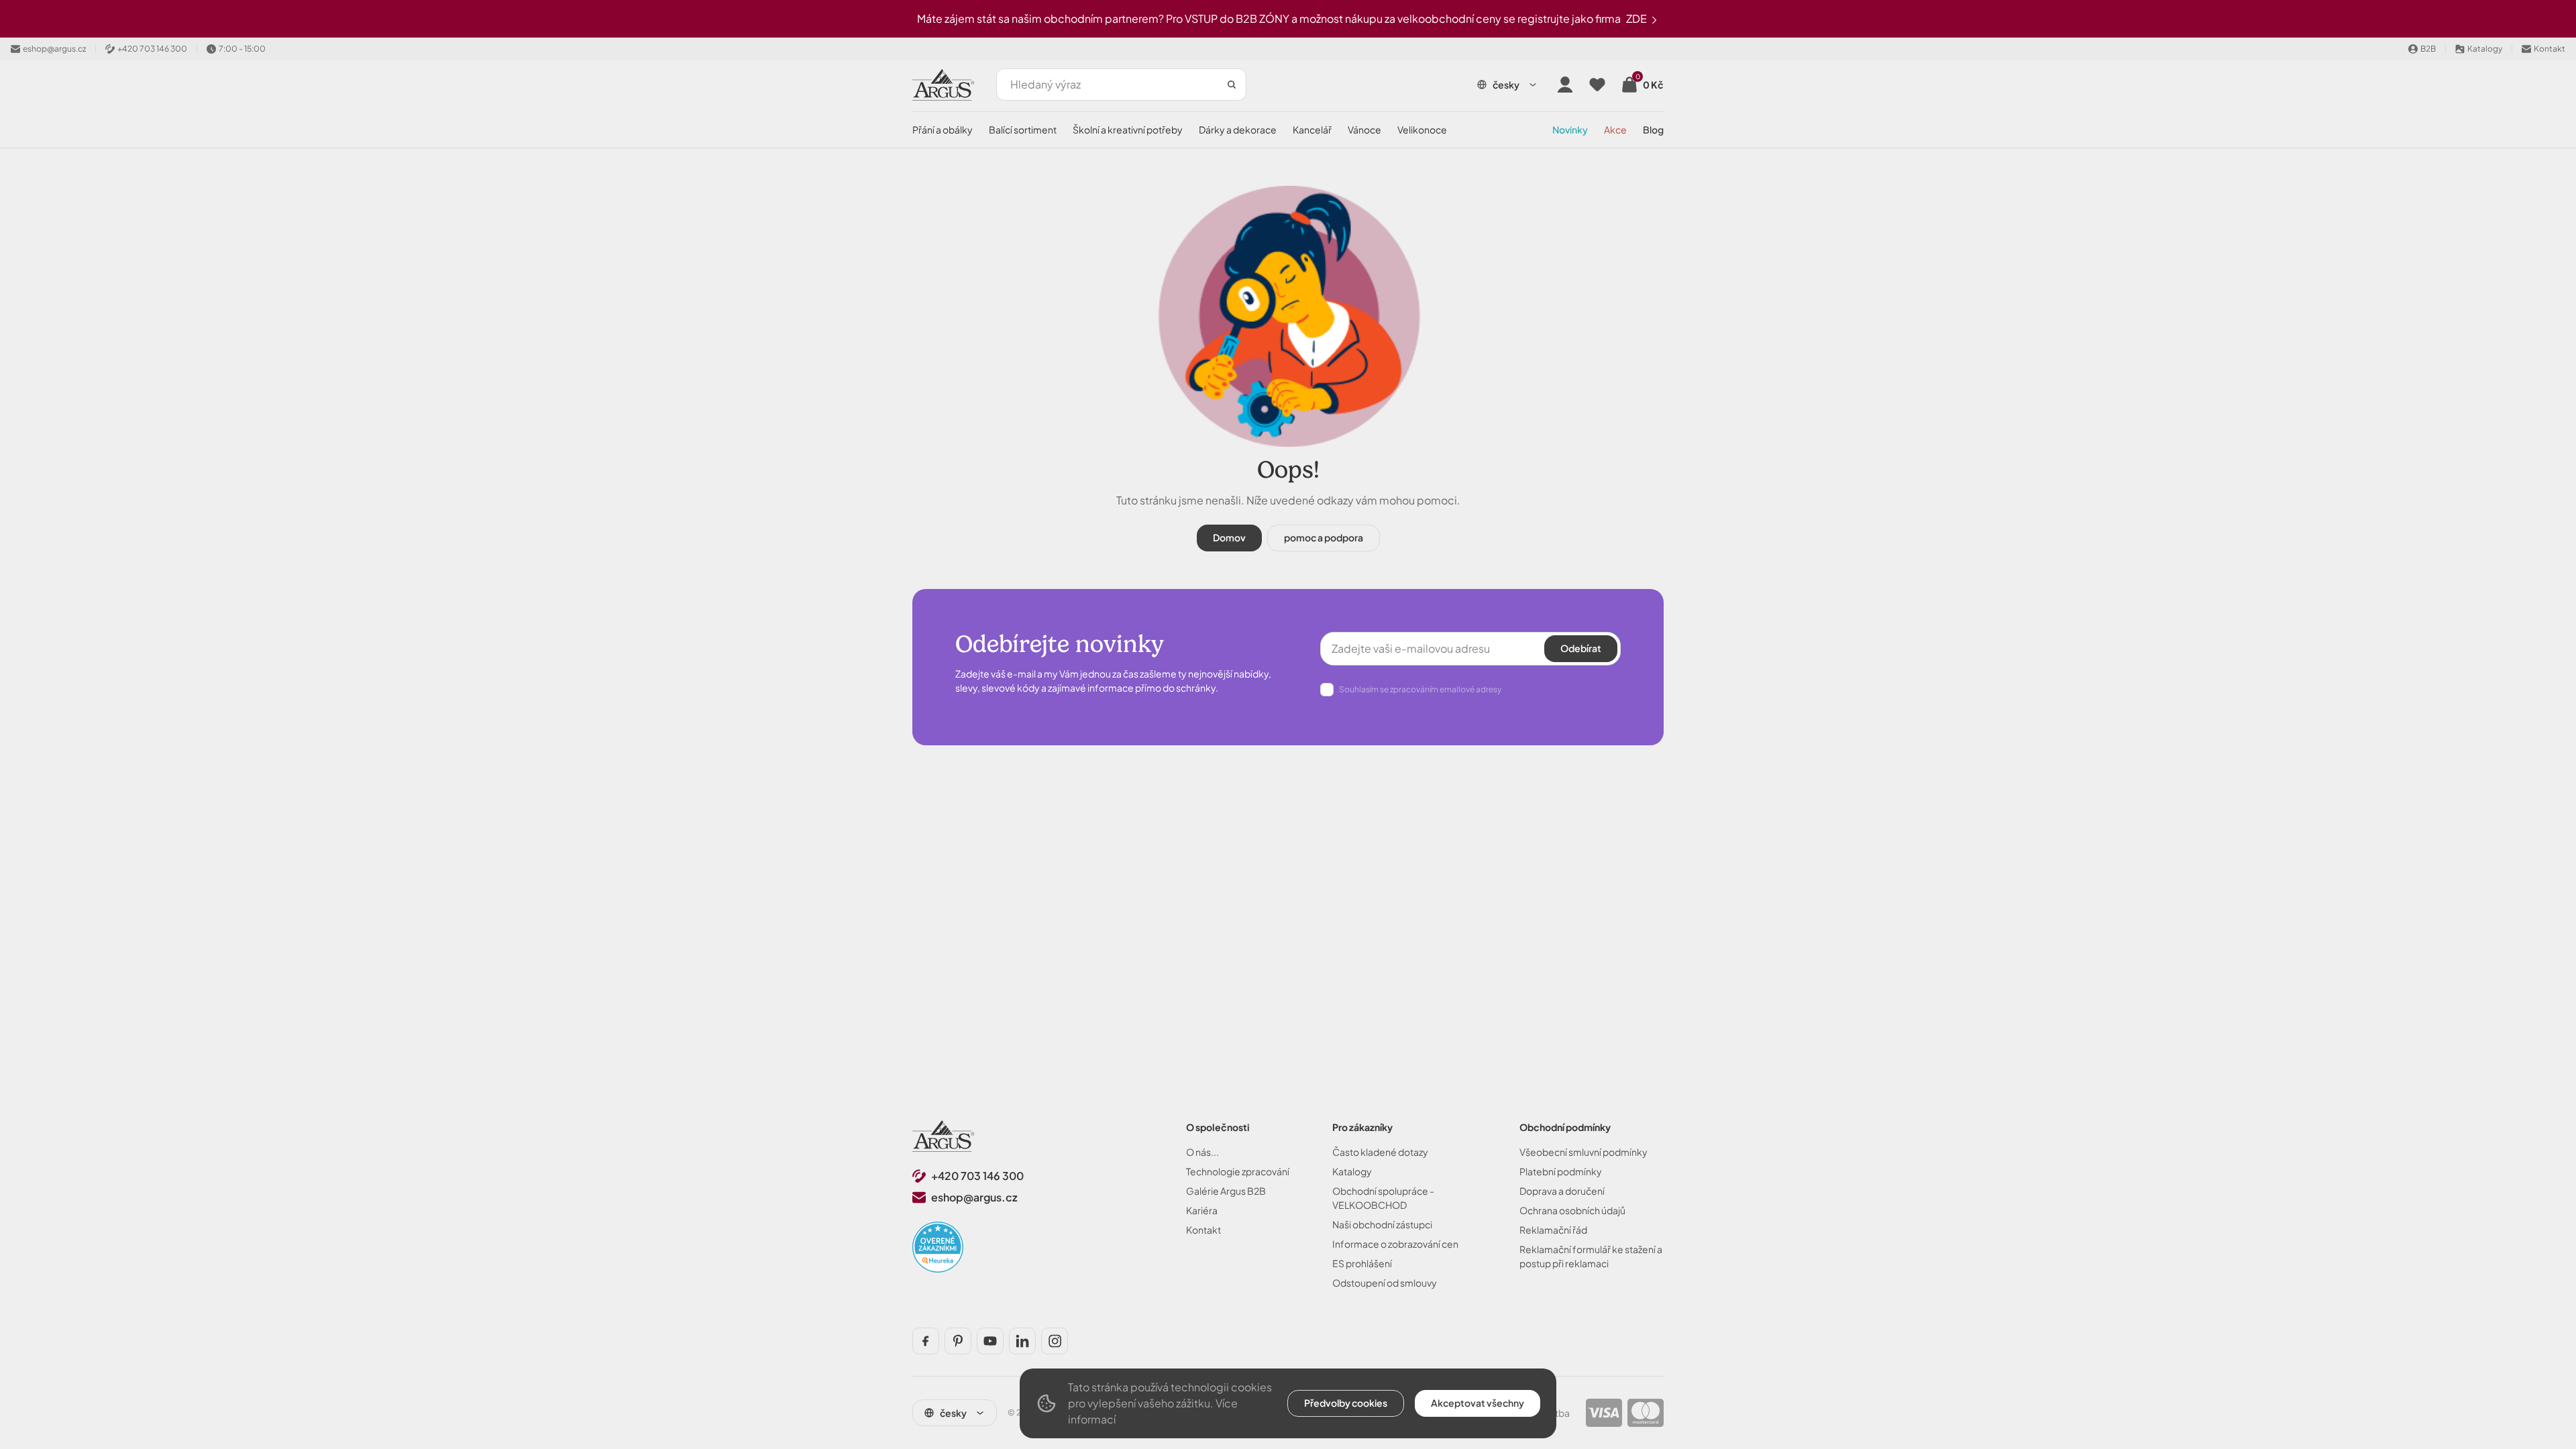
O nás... (1202, 1152)
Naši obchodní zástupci (1382, 1224)
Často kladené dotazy (1380, 1152)
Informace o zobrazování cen (1395, 1244)
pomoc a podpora (1324, 537)
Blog (1653, 129)
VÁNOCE (1364, 129)
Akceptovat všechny (1478, 1403)
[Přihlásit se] (1565, 85)
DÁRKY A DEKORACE (1238, 129)
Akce (1615, 129)
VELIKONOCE (1422, 129)
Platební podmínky (1561, 1171)
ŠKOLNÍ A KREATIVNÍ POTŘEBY (1128, 129)
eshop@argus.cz (974, 1197)
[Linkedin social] (1022, 1341)
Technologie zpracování (1238, 1171)
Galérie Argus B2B (1226, 1191)
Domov (1229, 537)
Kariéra (1202, 1210)
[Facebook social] (926, 1341)
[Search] (1232, 85)
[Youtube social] (990, 1341)
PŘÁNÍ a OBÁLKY (943, 129)
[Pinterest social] (958, 1341)
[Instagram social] (1055, 1341)
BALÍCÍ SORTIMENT (1023, 129)
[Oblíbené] (1597, 85)
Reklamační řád (1553, 1230)
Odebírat (1581, 648)
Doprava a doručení (1562, 1191)
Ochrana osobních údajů (1572, 1210)
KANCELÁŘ (1312, 129)
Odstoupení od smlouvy (1385, 1283)
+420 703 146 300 (977, 1176)
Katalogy (1352, 1171)
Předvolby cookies (1346, 1403)
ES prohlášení (1362, 1263)
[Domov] (944, 1136)
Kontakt (1203, 1230)
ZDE (1638, 18)
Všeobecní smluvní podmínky (1584, 1152)
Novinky (1570, 129)
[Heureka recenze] (938, 1247)
